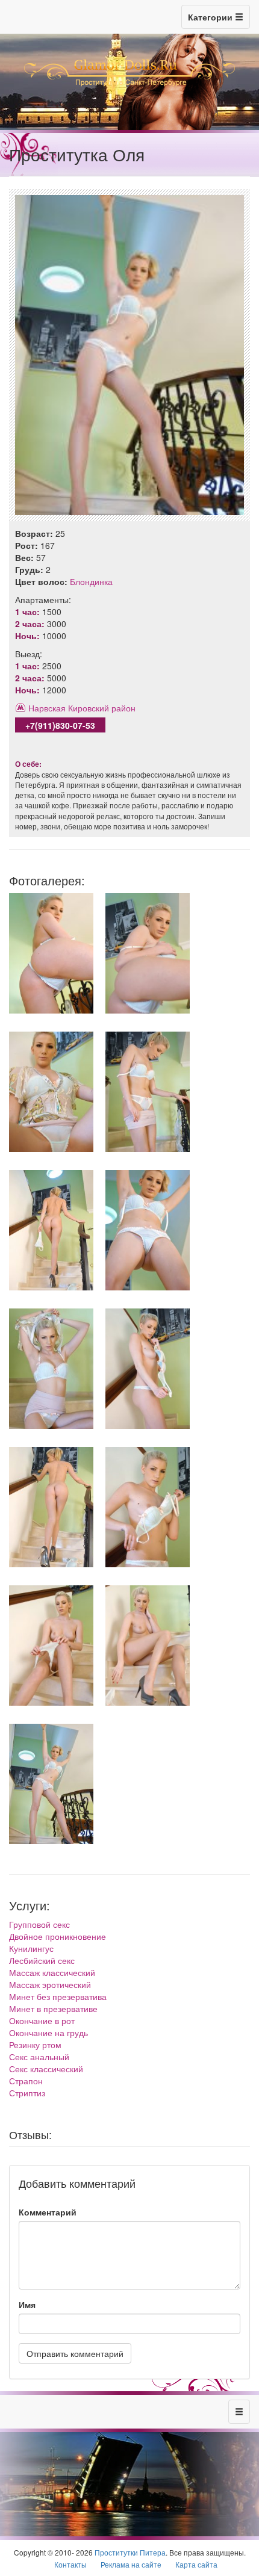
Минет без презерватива (58, 1996)
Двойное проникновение (58, 1936)
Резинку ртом (35, 2045)
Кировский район (102, 708)
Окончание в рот (42, 2020)
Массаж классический (52, 1972)
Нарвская (47, 708)
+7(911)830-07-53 (60, 725)
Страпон (26, 2081)
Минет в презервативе (53, 2008)
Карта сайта (196, 2564)
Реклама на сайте (131, 2564)
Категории (211, 17)
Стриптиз (27, 2093)
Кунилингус (31, 1948)
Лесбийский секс (42, 1960)
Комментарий (48, 2212)
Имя (27, 2305)
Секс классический (46, 2069)
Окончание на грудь (48, 2033)
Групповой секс (39, 1924)
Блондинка (91, 581)
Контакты (70, 2564)
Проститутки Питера (130, 2552)
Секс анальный (39, 2057)
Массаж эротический (50, 1984)
